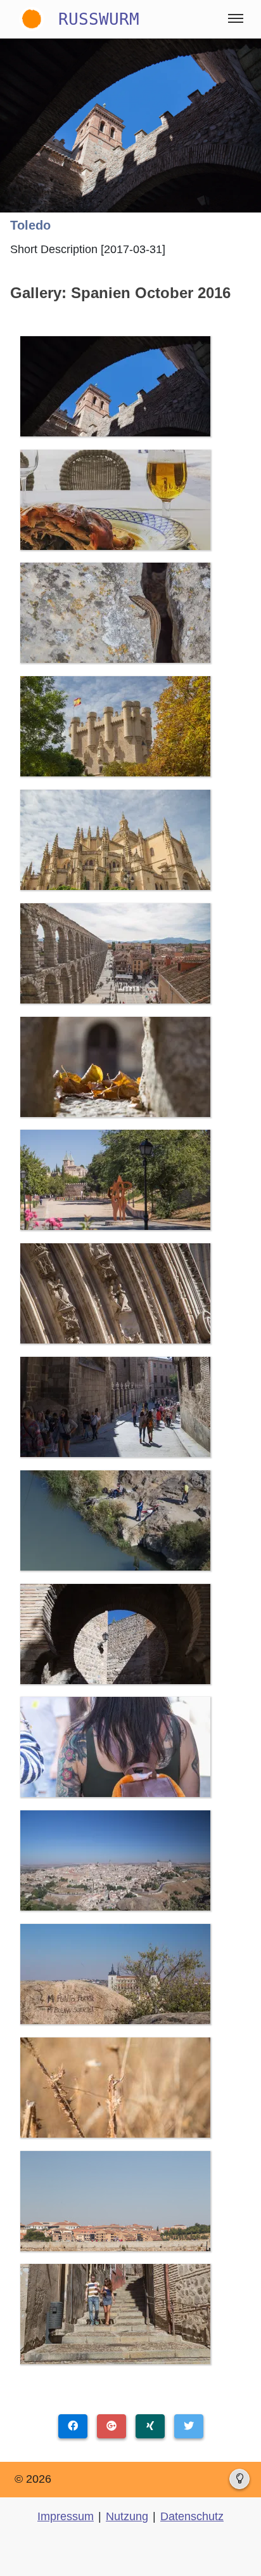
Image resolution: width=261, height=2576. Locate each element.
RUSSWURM (99, 19)
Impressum (66, 2516)
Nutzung (127, 2516)
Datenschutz (192, 2516)
